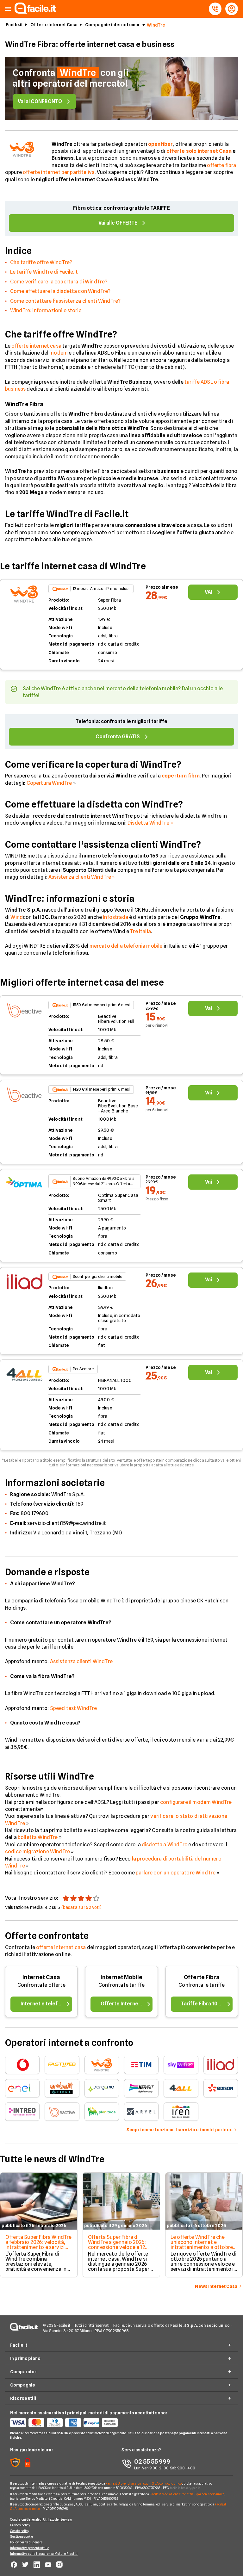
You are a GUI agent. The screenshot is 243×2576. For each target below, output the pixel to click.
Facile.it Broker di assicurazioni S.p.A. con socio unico (144, 2483)
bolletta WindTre (38, 1837)
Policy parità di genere (26, 2542)
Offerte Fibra (202, 1977)
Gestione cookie (22, 2536)
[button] (8, 9)
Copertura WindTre (49, 783)
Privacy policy (20, 2525)
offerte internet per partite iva (59, 172)
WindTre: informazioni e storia (46, 310)
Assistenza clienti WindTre (81, 1661)
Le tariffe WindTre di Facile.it (44, 272)
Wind (17, 917)
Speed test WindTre (74, 1708)
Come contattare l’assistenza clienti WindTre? (65, 301)
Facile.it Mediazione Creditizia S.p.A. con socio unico (187, 2494)
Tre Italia (140, 931)
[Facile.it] (35, 12)
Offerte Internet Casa (54, 25)
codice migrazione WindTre (37, 1852)
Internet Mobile (121, 1977)
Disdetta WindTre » (150, 823)
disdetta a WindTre (165, 1845)
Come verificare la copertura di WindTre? (59, 282)
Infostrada (115, 917)
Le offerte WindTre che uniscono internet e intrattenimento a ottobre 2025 (202, 2245)
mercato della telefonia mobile (126, 946)
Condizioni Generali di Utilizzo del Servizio (41, 2519)
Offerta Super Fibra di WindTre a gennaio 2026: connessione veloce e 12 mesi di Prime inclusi (117, 2245)
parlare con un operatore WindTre (176, 1873)
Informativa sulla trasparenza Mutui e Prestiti (44, 2554)
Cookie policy (20, 2531)
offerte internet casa (36, 346)
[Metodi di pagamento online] (66, 2423)
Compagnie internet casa (112, 25)
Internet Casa (41, 1977)
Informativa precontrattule (30, 2548)
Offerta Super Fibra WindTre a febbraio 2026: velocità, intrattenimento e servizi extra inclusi (38, 2245)
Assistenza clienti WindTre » (82, 877)
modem (59, 353)
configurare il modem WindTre (196, 1802)
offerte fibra (221, 165)
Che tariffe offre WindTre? (41, 262)
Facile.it (14, 25)
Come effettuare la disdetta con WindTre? (60, 291)
